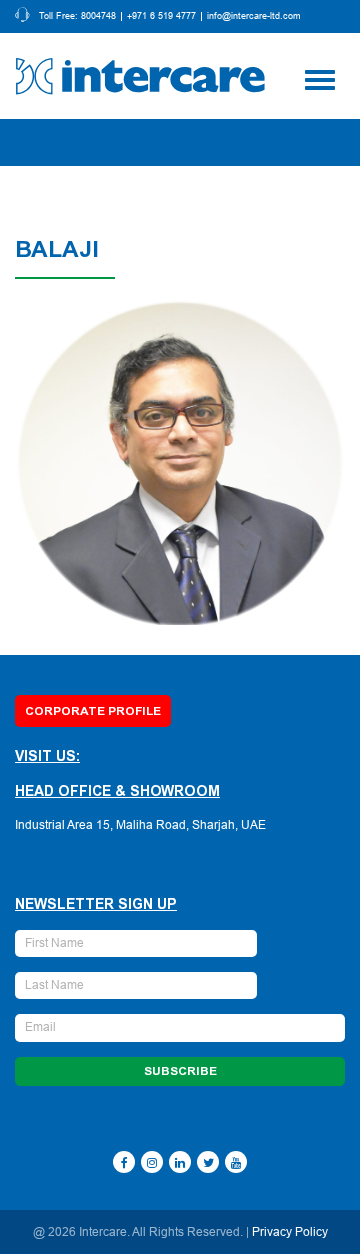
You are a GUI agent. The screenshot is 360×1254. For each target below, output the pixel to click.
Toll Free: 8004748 (77, 16)
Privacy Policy (290, 1232)
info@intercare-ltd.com (254, 16)
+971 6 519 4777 (161, 16)
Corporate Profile (93, 711)
